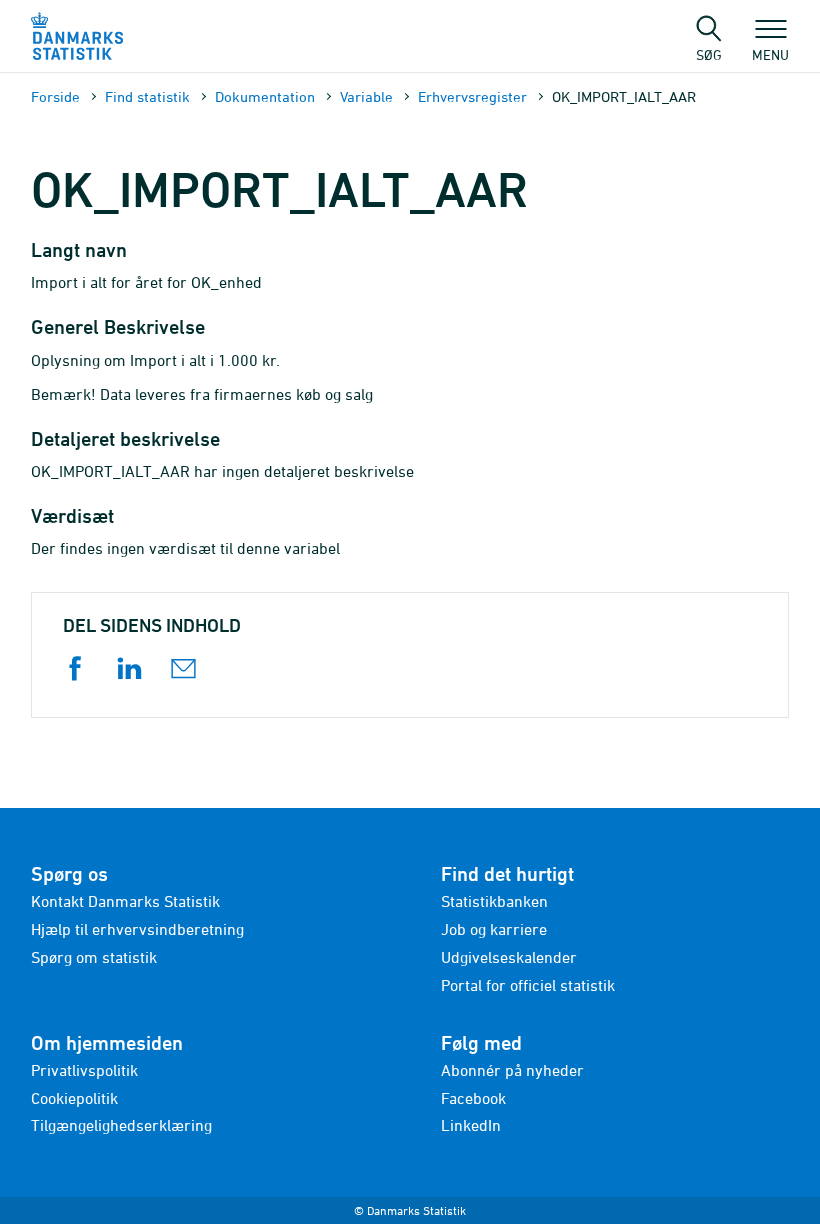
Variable (366, 96)
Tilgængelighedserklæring (121, 1125)
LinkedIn (471, 1125)
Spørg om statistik (94, 957)
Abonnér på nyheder (512, 1070)
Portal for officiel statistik (528, 985)
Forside (55, 96)
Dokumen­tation (265, 96)
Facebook (473, 1098)
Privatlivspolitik (84, 1070)
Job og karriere (494, 929)
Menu (770, 54)
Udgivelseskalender (509, 957)
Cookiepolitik (74, 1098)
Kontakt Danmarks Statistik (125, 901)
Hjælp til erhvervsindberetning (137, 929)
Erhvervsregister (472, 96)
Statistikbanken (494, 901)
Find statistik (147, 96)
